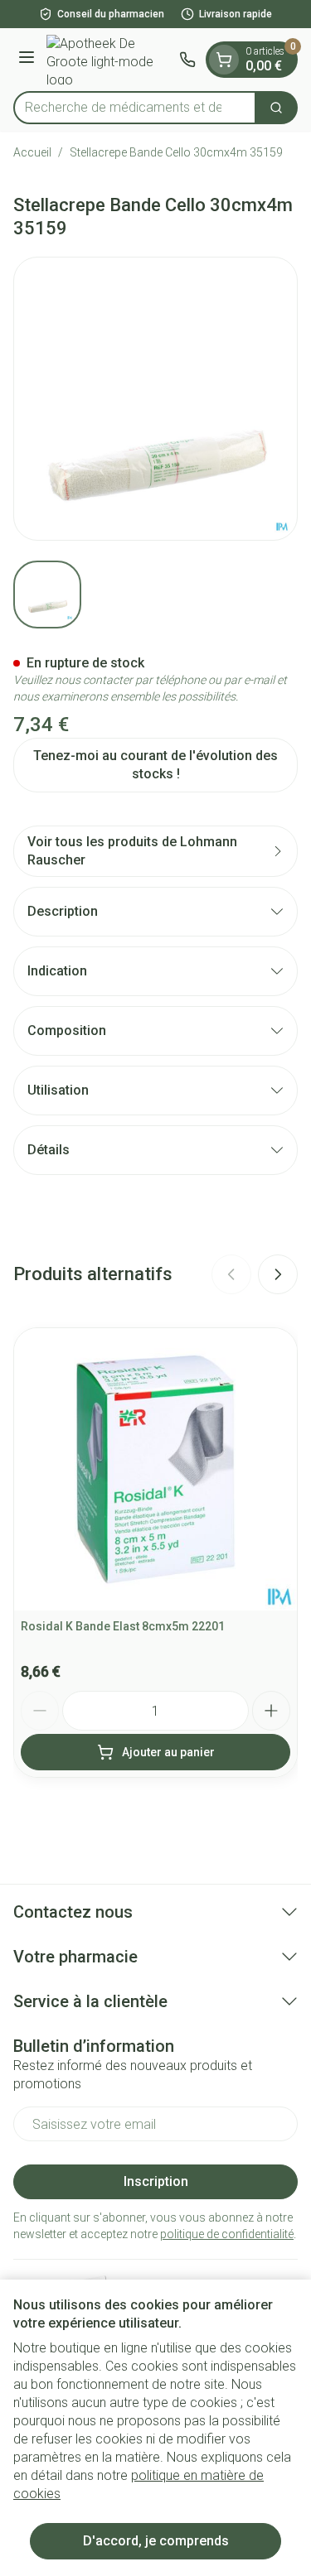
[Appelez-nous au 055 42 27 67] (187, 60)
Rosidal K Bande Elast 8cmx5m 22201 (123, 1626)
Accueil (32, 152)
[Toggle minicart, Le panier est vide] (224, 60)
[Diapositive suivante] (278, 1274)
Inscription (156, 2181)
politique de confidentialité (227, 2234)
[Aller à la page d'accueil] (109, 60)
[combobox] (135, 108)
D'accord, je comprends (156, 2541)
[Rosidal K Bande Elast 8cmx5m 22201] (155, 1469)
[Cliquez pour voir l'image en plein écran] (155, 399)
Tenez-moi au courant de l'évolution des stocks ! (155, 765)
